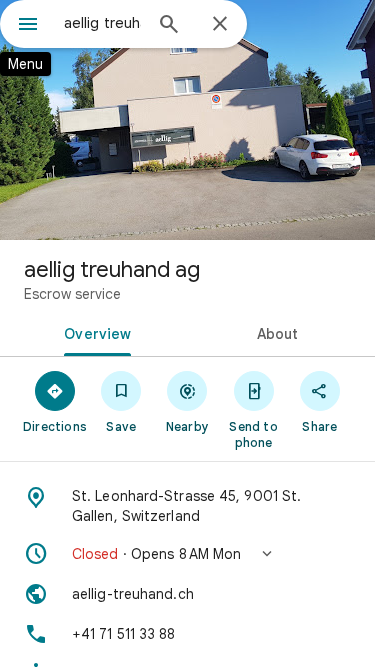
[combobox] (102, 23)
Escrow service (72, 294)
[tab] (94, 332)
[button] (187, 554)
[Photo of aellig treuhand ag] (187, 120)
